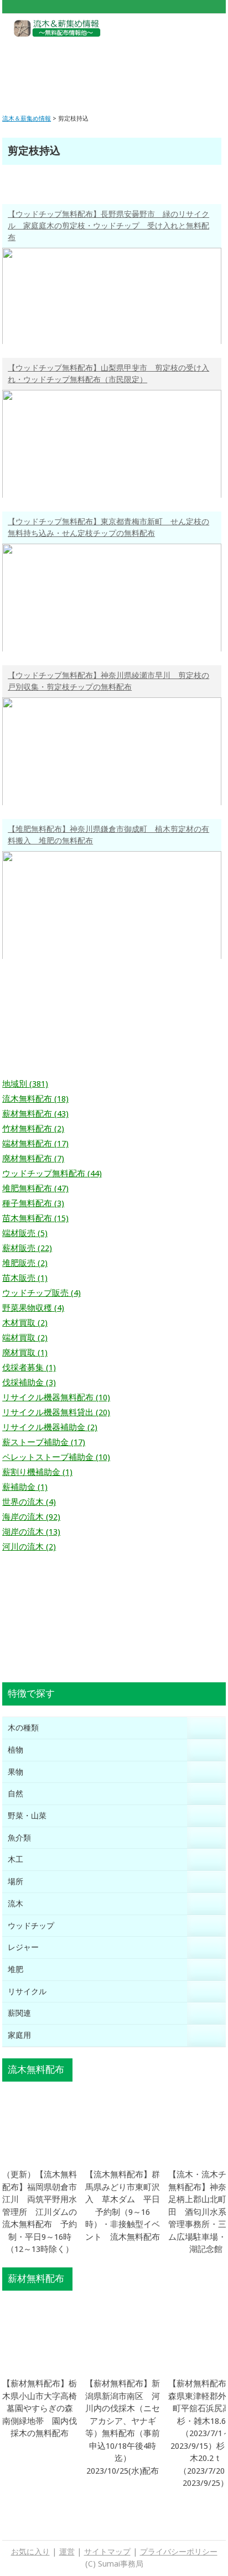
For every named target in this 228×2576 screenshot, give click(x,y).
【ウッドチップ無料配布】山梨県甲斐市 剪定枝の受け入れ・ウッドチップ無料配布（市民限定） (108, 374)
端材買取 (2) (25, 1338)
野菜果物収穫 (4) (33, 1308)
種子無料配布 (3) (33, 1203)
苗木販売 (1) (25, 1278)
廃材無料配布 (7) (33, 1159)
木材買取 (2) (25, 1323)
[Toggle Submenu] (206, 1728)
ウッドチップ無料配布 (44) (52, 1174)
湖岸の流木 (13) (31, 1532)
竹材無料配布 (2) (33, 1129)
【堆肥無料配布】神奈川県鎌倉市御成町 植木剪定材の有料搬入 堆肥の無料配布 (108, 835)
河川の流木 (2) (29, 1547)
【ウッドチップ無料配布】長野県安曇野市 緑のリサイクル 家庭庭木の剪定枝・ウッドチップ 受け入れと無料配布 (108, 226)
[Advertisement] (114, 67)
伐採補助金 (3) (29, 1383)
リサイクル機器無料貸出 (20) (56, 1412)
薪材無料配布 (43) (35, 1114)
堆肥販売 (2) (25, 1263)
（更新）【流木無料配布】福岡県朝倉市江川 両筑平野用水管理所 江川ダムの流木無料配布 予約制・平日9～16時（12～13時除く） (40, 2212)
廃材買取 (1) (25, 1353)
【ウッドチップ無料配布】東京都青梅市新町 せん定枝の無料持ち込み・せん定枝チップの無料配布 (108, 527)
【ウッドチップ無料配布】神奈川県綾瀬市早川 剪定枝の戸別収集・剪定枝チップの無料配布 (108, 681)
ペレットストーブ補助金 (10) (56, 1457)
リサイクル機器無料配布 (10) (56, 1397)
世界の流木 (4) (29, 1502)
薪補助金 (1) (25, 1487)
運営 (67, 2552)
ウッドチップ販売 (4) (42, 1293)
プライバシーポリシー (179, 2552)
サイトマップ (107, 2552)
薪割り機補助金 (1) (37, 1472)
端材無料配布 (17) (35, 1144)
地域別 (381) (25, 1084)
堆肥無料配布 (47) (35, 1188)
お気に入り (30, 2552)
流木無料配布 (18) (35, 1099)
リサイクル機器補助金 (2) (50, 1427)
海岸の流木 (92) (31, 1517)
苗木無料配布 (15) (35, 1218)
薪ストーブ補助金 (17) (44, 1442)
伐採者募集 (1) (29, 1368)
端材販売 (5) (25, 1233)
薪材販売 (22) (27, 1248)
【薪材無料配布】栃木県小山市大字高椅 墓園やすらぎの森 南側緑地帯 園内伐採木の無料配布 (44, 2408)
